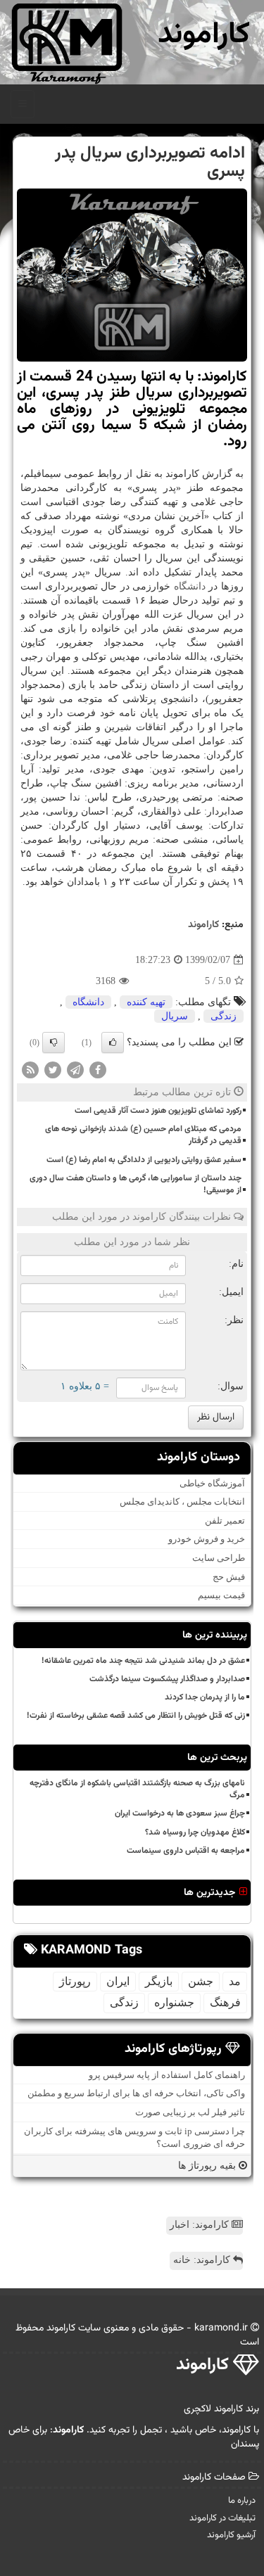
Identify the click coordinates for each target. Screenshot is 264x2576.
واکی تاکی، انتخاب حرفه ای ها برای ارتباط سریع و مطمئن (136, 2093)
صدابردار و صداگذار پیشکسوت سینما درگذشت (167, 1679)
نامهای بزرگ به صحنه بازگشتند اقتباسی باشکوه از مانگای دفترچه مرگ (137, 1789)
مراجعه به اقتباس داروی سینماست (186, 1851)
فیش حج (229, 1577)
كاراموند (203, 925)
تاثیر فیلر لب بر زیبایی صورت (190, 2112)
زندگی (224, 1016)
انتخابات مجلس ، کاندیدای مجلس (182, 1501)
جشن (201, 1981)
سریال (175, 1016)
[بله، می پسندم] (113, 1042)
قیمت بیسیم (221, 1595)
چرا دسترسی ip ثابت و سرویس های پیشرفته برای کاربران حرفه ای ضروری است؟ (134, 2138)
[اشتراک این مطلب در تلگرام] (75, 1069)
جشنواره (174, 2002)
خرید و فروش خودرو (207, 1539)
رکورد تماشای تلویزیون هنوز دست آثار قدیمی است (158, 1111)
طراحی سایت (219, 1558)
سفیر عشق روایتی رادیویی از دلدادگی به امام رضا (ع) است (144, 1160)
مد (235, 1981)
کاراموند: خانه (203, 2260)
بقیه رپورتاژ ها (208, 2166)
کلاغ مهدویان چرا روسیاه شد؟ (195, 1832)
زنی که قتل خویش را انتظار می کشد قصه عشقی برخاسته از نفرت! (136, 1716)
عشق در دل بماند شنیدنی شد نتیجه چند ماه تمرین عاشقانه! (143, 1661)
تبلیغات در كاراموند (222, 2518)
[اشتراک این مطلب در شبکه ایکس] (53, 1069)
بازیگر (159, 1981)
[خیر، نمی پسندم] (54, 1042)
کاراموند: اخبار (201, 2225)
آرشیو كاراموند (231, 2535)
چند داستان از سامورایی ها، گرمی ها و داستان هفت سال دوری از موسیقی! (136, 1184)
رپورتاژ (75, 1981)
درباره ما (242, 2501)
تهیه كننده (146, 1002)
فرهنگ (225, 2002)
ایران (118, 1981)
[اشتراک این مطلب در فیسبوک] (98, 1069)
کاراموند (204, 35)
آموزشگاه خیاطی (212, 1483)
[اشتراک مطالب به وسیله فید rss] (30, 1069)
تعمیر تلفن (225, 1520)
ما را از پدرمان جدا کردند (205, 1697)
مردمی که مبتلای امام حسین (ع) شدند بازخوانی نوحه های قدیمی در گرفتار (143, 1135)
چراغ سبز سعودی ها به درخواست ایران (180, 1813)
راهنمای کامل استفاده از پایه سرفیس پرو (167, 2075)
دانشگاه (190, 586)
